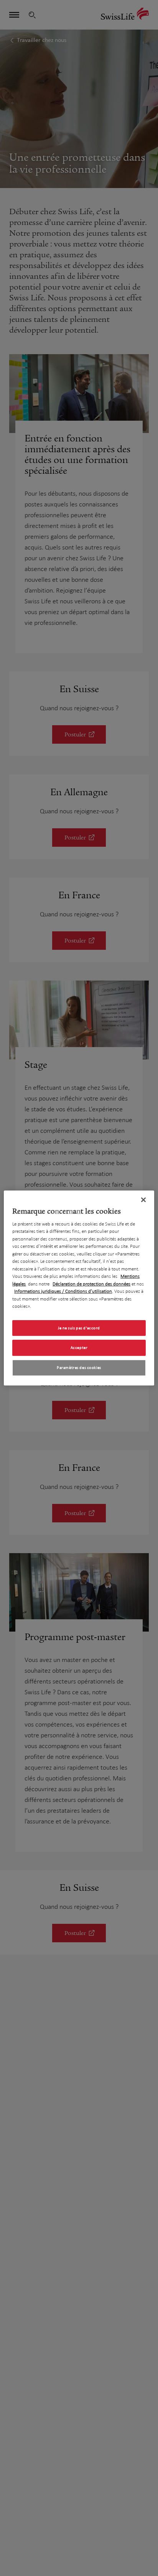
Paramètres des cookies (79, 1368)
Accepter (79, 1348)
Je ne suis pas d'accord (79, 1328)
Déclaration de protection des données (91, 1284)
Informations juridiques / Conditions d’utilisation (63, 1291)
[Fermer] (143, 1200)
